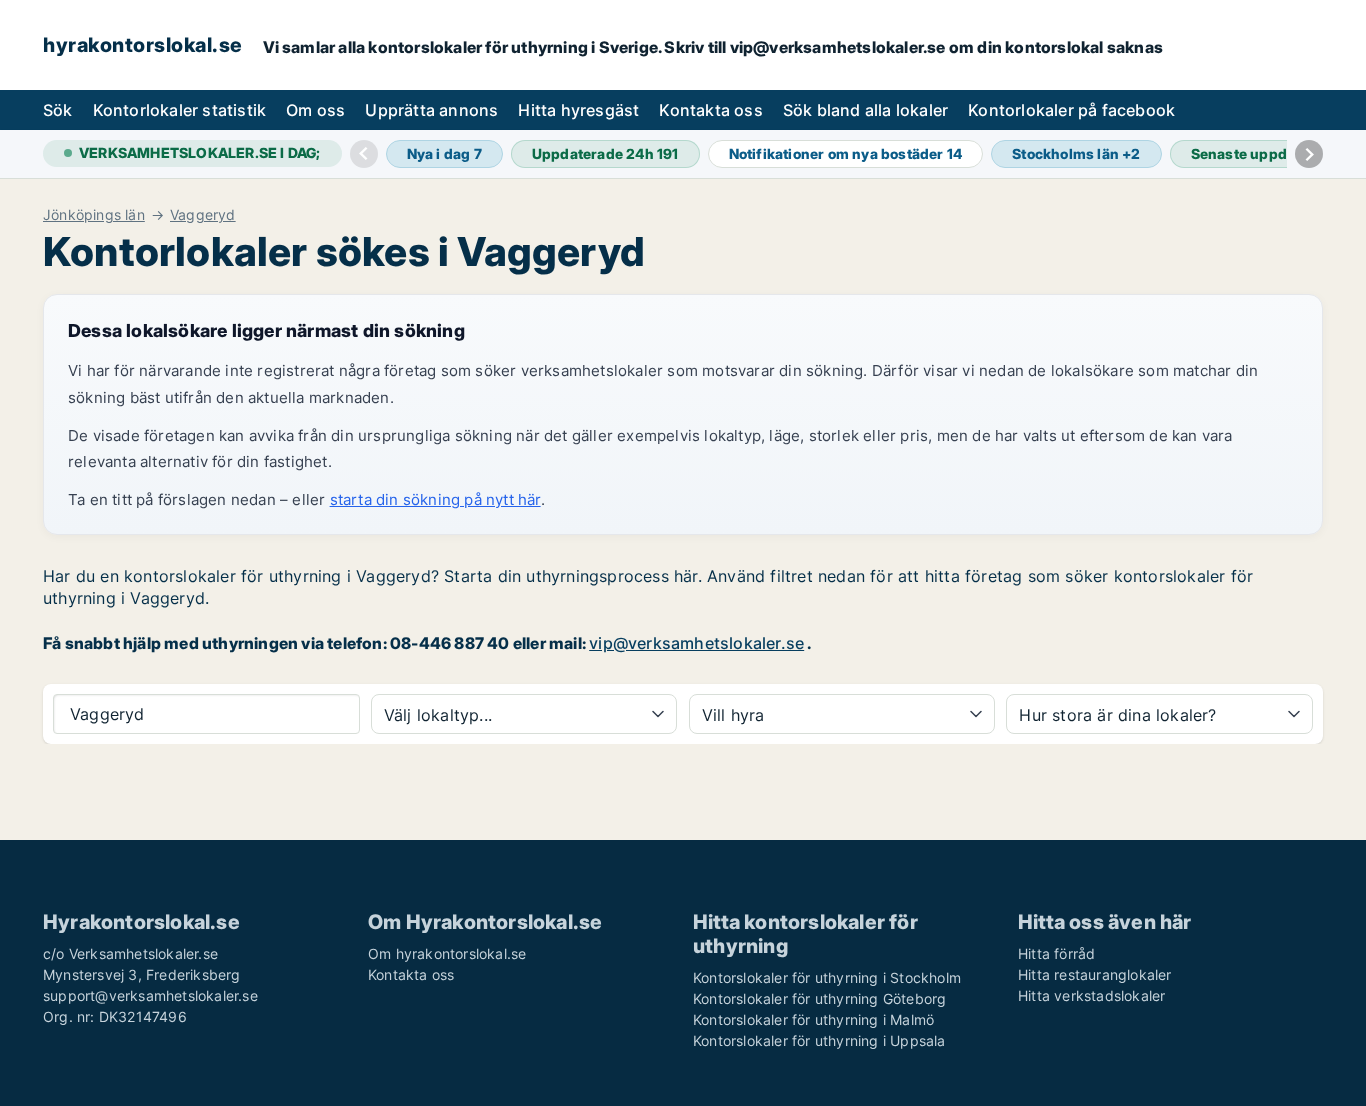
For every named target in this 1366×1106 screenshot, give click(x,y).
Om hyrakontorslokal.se (447, 953)
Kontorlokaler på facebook (1071, 110)
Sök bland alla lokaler (865, 110)
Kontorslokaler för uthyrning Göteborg (819, 998)
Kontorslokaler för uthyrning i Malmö (813, 1019)
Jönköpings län (94, 215)
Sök (58, 110)
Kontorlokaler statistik (180, 110)
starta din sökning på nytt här (435, 499)
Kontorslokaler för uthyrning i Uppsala (819, 1040)
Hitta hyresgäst (578, 110)
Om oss (315, 110)
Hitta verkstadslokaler (1091, 995)
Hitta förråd (1056, 953)
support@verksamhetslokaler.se (150, 995)
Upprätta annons (431, 110)
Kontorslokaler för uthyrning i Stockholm (827, 977)
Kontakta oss (710, 110)
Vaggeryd (203, 215)
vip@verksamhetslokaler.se (696, 643)
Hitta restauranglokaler (1095, 974)
